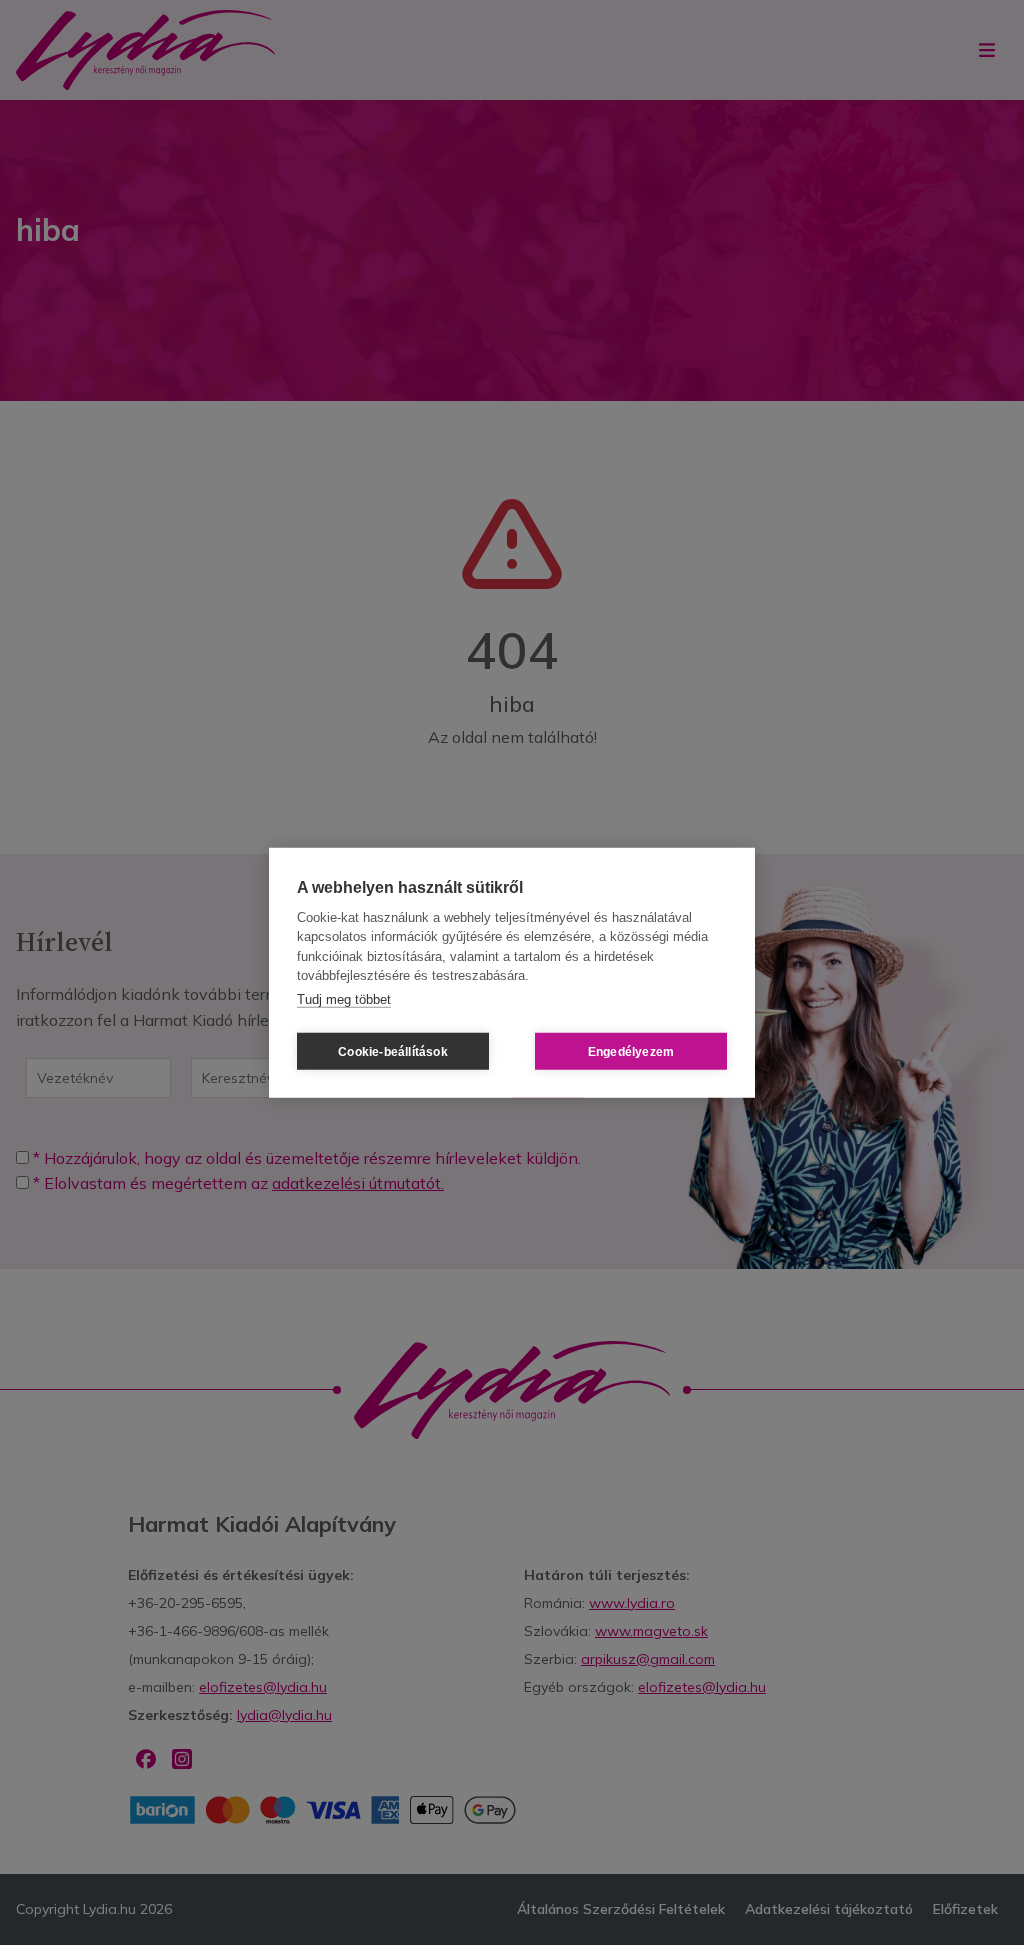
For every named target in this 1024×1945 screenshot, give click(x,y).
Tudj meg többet (344, 998)
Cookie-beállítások (393, 1051)
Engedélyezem (631, 1051)
